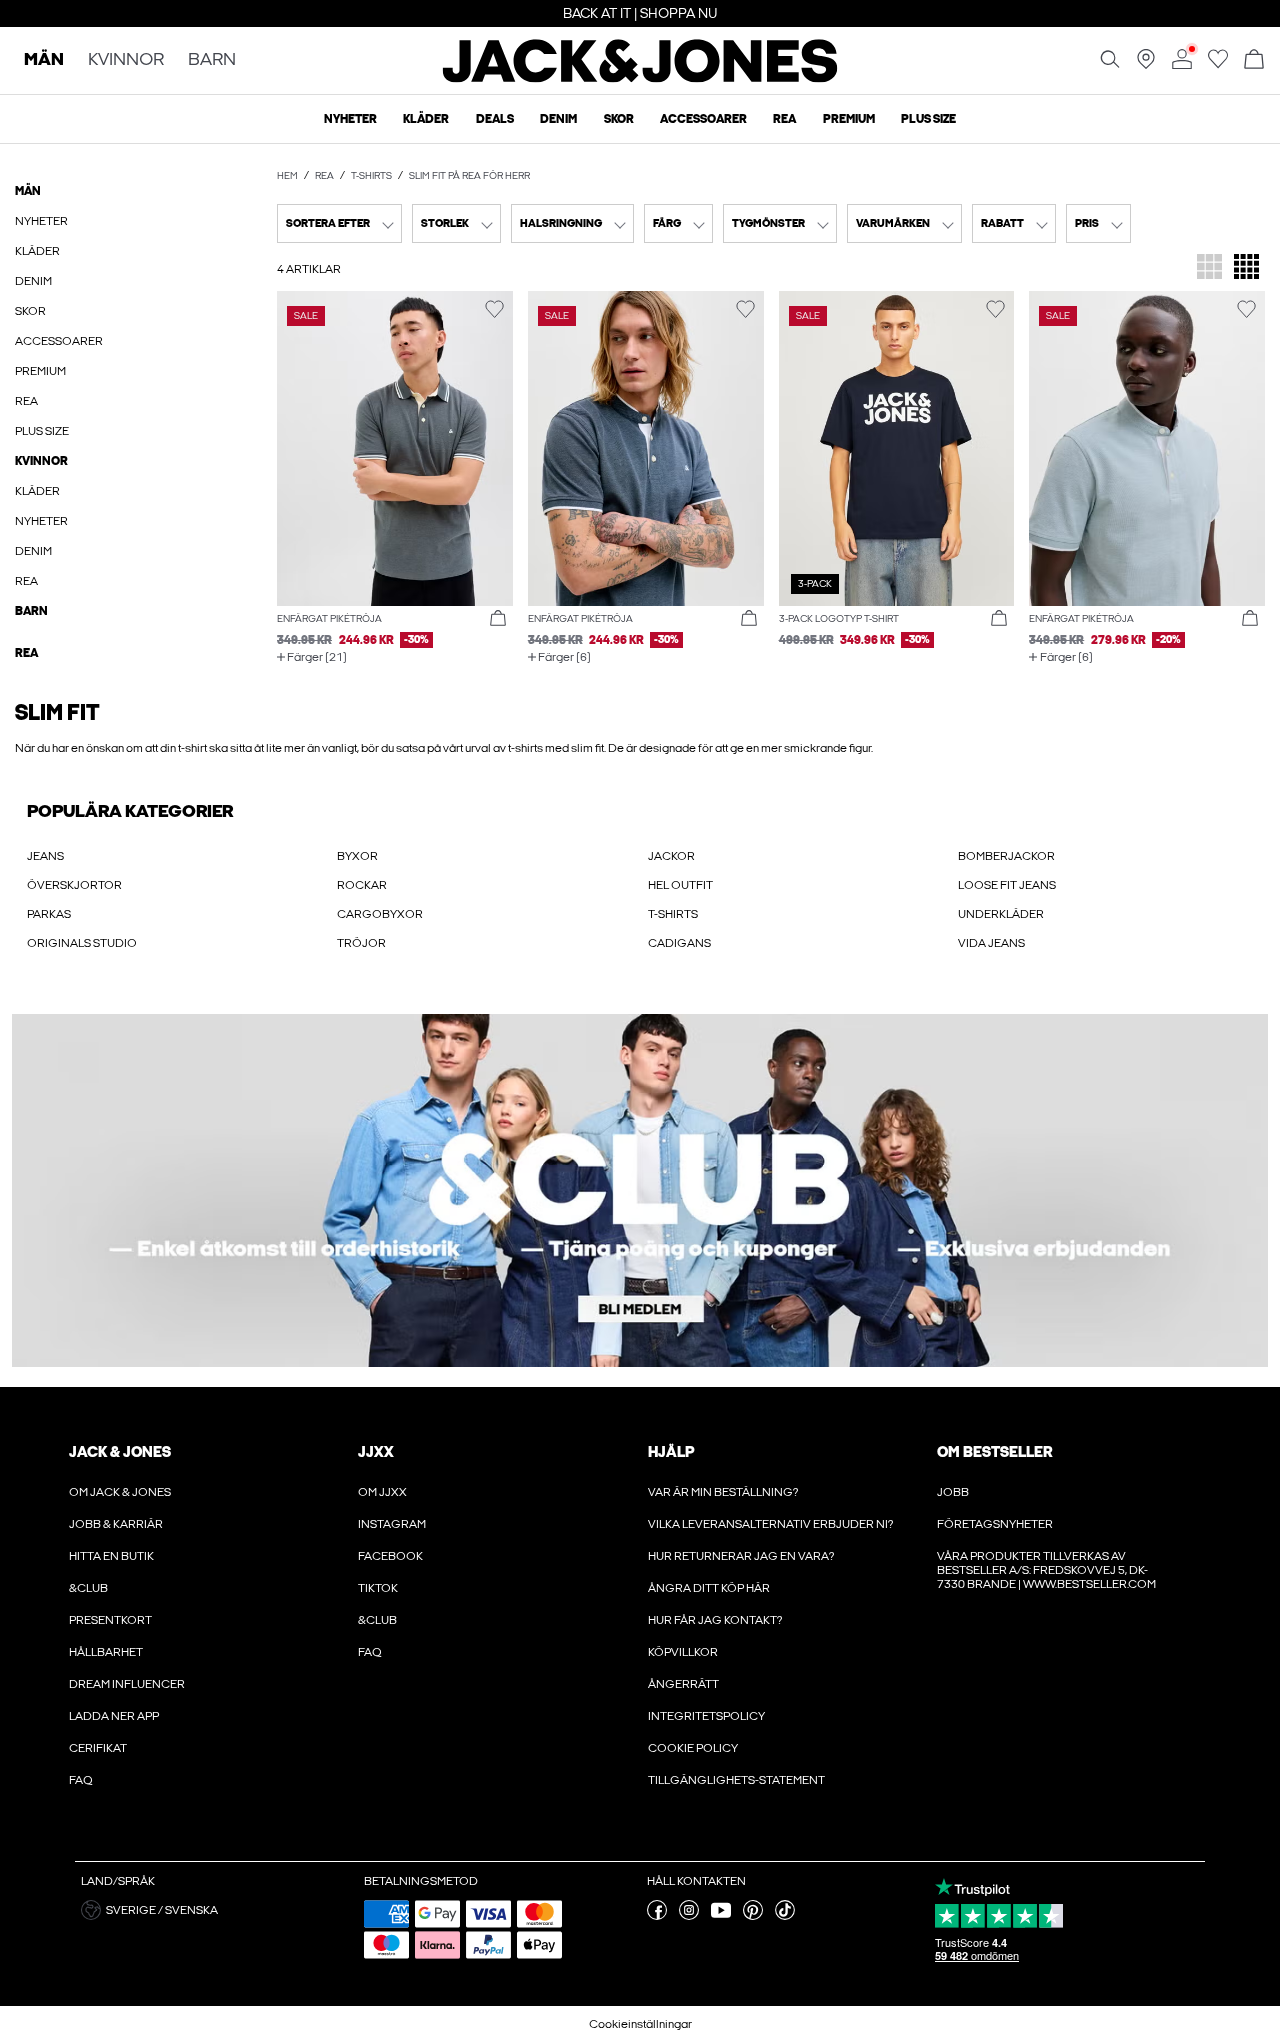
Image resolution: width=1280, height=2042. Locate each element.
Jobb (953, 1492)
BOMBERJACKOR (1006, 856)
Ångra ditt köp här (709, 1588)
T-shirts (371, 176)
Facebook (390, 1556)
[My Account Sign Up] (640, 1190)
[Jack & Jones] (640, 78)
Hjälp (671, 1452)
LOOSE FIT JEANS (1007, 885)
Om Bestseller (994, 1452)
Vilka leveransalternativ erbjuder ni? (770, 1524)
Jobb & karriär (116, 1524)
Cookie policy (693, 1748)
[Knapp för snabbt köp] (498, 619)
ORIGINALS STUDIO (82, 943)
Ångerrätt (683, 1684)
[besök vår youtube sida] (721, 1916)
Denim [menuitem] (558, 119)
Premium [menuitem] (849, 119)
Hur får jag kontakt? (715, 1620)
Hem (287, 176)
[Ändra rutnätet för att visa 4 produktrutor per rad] (1246, 268)
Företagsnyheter (995, 1524)
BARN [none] (212, 60)
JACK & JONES (120, 1452)
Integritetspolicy (706, 1716)
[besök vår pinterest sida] (753, 1916)
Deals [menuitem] (495, 119)
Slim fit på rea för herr (469, 176)
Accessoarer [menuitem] (703, 119)
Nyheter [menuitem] (350, 119)
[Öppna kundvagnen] (1254, 60)
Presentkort (110, 1620)
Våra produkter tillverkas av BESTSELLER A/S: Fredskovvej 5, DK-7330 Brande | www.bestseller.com (1046, 1570)
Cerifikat (98, 1748)
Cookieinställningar (640, 2024)
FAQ (81, 1780)
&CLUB (88, 1588)
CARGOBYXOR (380, 914)
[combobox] (339, 223)
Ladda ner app (114, 1716)
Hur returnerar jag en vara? (741, 1556)
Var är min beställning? (723, 1492)
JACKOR (671, 856)
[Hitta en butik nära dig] (1146, 65)
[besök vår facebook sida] (657, 1916)
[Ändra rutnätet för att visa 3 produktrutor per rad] (1209, 268)
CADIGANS (679, 943)
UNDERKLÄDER (1001, 914)
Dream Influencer (127, 1684)
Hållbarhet (106, 1652)
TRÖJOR (361, 943)
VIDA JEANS (991, 943)
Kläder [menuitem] (426, 119)
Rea (324, 176)
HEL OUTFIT (680, 885)
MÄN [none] (44, 60)
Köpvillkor (683, 1652)
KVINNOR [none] (126, 60)
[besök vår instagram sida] (689, 1916)
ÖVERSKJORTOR (74, 885)
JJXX (376, 1452)
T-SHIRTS (673, 914)
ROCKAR (362, 885)
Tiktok (378, 1588)
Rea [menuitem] (784, 119)
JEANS (45, 856)
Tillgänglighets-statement (736, 1780)
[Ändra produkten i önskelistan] (494, 309)
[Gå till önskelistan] (1218, 65)
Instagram (392, 1524)
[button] (395, 448)
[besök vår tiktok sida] (785, 1916)
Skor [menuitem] (619, 119)
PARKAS (49, 914)
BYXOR (357, 856)
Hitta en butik (111, 1556)
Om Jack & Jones (120, 1492)
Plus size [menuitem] (928, 119)
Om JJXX (382, 1492)
